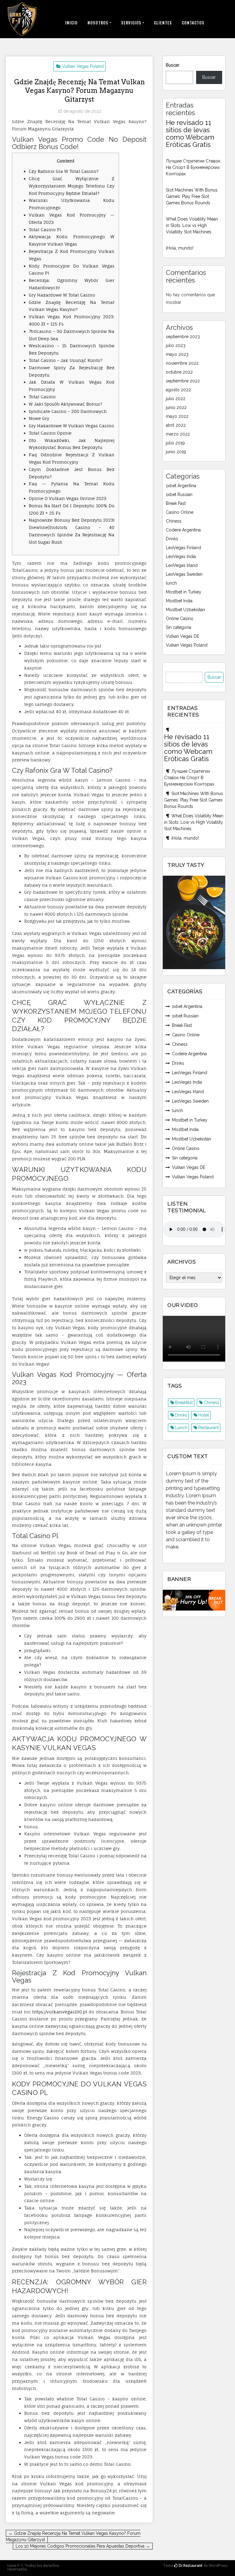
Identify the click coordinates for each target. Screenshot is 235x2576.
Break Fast (176, 503)
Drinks (172, 539)
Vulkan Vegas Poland (83, 66)
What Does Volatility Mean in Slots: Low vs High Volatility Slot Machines (192, 225)
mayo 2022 (177, 416)
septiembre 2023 (183, 337)
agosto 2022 (178, 390)
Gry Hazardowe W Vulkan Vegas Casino (71, 426)
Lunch (181, 1428)
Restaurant (209, 1428)
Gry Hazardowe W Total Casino (62, 295)
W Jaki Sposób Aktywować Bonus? (65, 404)
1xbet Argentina (181, 486)
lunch (171, 583)
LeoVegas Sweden (184, 574)
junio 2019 (176, 452)
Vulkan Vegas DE (183, 636)
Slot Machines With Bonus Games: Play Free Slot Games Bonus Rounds (192, 196)
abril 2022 (176, 425)
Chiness (174, 521)
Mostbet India (179, 601)
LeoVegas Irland (182, 565)
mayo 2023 (177, 354)
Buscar (173, 65)
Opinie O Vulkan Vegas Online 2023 (68, 498)
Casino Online (180, 512)
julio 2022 (176, 399)
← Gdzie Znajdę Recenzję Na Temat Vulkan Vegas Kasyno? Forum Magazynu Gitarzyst (73, 2536)
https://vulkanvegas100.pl (60, 2012)
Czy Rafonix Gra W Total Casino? (64, 171)
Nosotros (98, 23)
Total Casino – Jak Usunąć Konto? (66, 360)
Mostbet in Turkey (184, 592)
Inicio (71, 23)
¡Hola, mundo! (180, 248)
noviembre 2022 (182, 363)
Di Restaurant (190, 2565)
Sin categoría (179, 627)
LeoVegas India (181, 556)
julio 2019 (175, 443)
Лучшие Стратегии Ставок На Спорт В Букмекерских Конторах (193, 167)
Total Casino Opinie (50, 433)
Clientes (163, 23)
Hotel (204, 1415)
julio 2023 (176, 345)
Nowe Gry (39, 418)
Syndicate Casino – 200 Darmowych (68, 411)
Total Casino (42, 397)
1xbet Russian (179, 494)
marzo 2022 (178, 434)
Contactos (193, 23)
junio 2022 (176, 407)
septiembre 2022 (183, 381)
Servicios (131, 23)
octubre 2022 (179, 372)
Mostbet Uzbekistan (185, 610)
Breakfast (184, 1403)
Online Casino (180, 618)
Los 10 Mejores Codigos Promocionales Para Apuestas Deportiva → (83, 2546)
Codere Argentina (183, 530)
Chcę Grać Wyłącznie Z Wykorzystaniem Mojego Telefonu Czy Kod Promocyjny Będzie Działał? (72, 186)
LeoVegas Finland (183, 548)
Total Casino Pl (45, 230)
